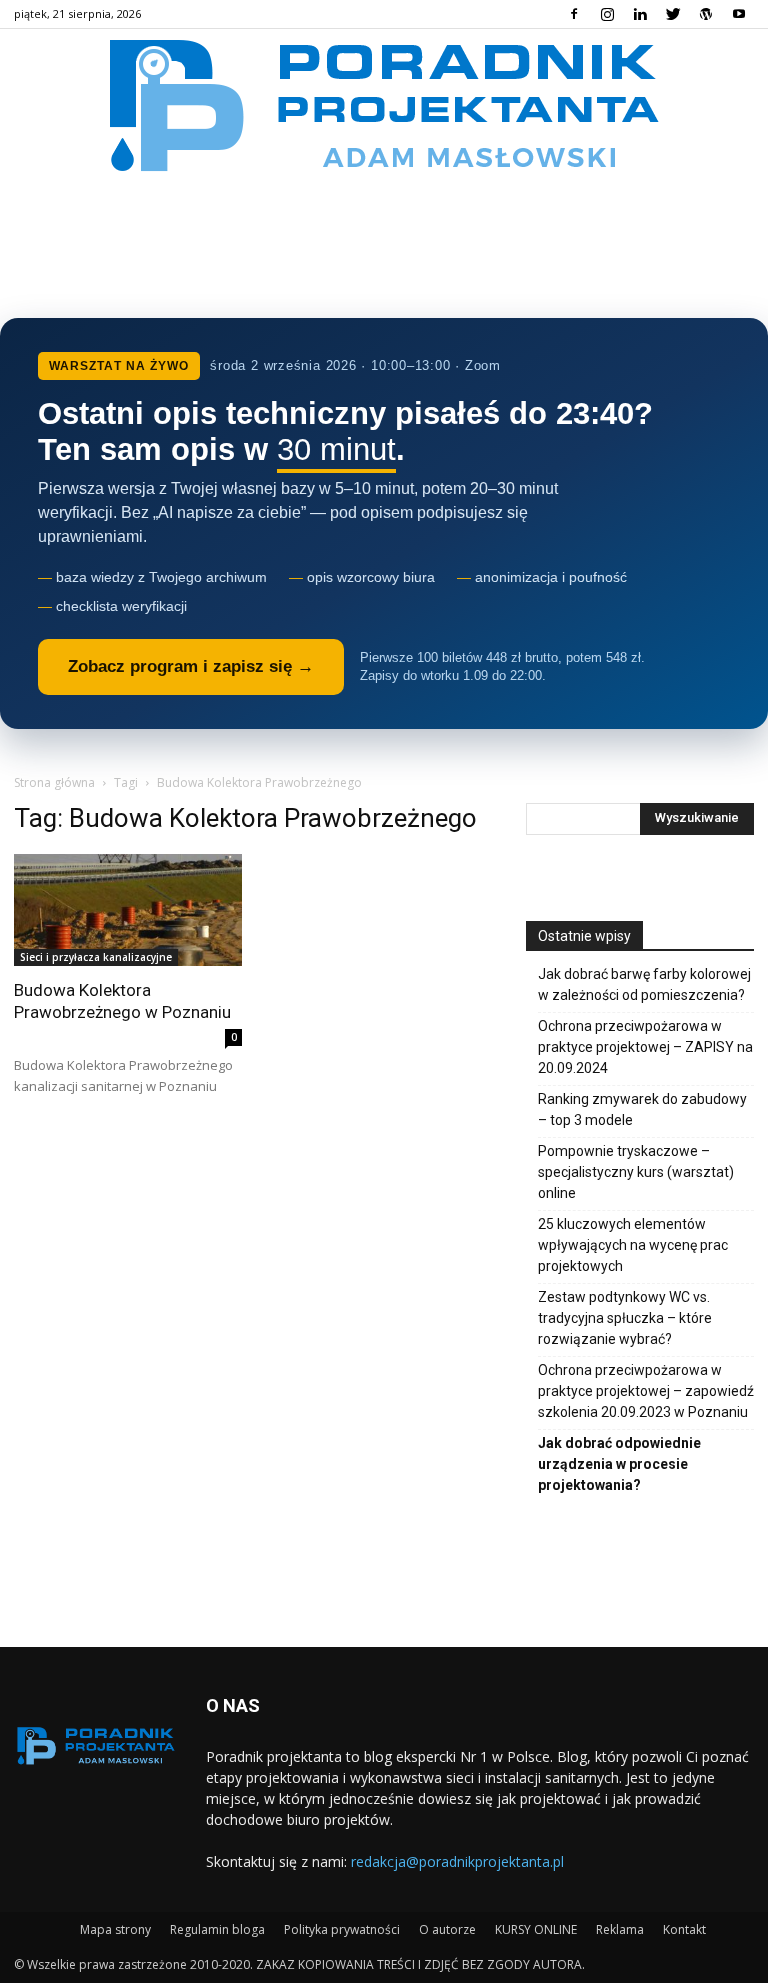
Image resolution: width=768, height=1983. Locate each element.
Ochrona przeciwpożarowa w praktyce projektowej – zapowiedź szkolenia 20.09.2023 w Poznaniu (646, 1391)
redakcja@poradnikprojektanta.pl (457, 1861)
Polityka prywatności (342, 1929)
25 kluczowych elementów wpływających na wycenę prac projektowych (633, 1245)
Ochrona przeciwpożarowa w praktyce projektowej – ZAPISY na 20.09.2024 (645, 1047)
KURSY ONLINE (536, 1929)
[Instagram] (607, 14)
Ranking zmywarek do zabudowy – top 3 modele (642, 1109)
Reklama (620, 1929)
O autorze (447, 1929)
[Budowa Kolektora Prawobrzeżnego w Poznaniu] (128, 910)
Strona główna (54, 782)
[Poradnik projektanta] (384, 104)
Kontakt (684, 1929)
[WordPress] (706, 14)
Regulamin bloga (217, 1929)
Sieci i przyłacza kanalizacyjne (96, 957)
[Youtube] (739, 14)
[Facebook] (574, 14)
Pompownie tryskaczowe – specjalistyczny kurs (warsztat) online (636, 1172)
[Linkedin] (640, 14)
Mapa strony (115, 1929)
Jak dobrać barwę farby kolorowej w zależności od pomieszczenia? (644, 984)
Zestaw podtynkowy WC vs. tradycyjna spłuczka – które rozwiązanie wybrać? (625, 1318)
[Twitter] (673, 14)
